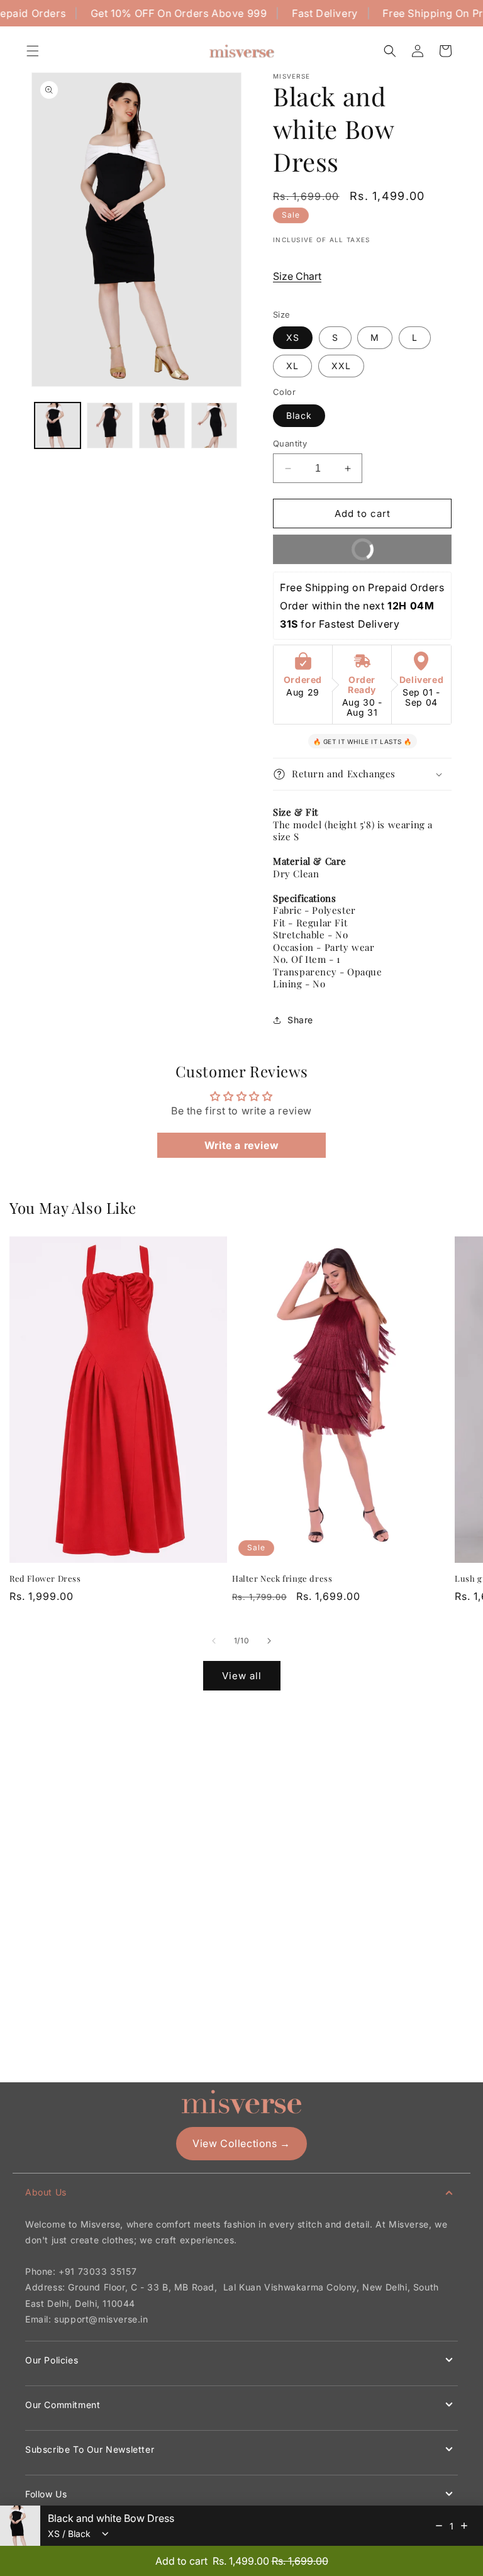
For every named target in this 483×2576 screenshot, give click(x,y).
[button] (33, 51)
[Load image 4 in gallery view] (214, 425)
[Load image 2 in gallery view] (110, 425)
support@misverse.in (101, 2319)
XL (292, 366)
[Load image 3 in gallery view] (162, 425)
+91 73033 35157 (97, 2271)
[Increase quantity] (464, 2526)
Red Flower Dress (45, 1579)
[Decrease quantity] (439, 2526)
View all (242, 1676)
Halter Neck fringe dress (282, 1579)
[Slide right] (269, 1641)
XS (293, 337)
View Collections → (241, 2143)
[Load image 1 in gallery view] (58, 425)
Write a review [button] (241, 1145)
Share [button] (300, 1020)
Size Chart (297, 276)
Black (299, 415)
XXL (341, 366)
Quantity (290, 443)
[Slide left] (214, 1641)
